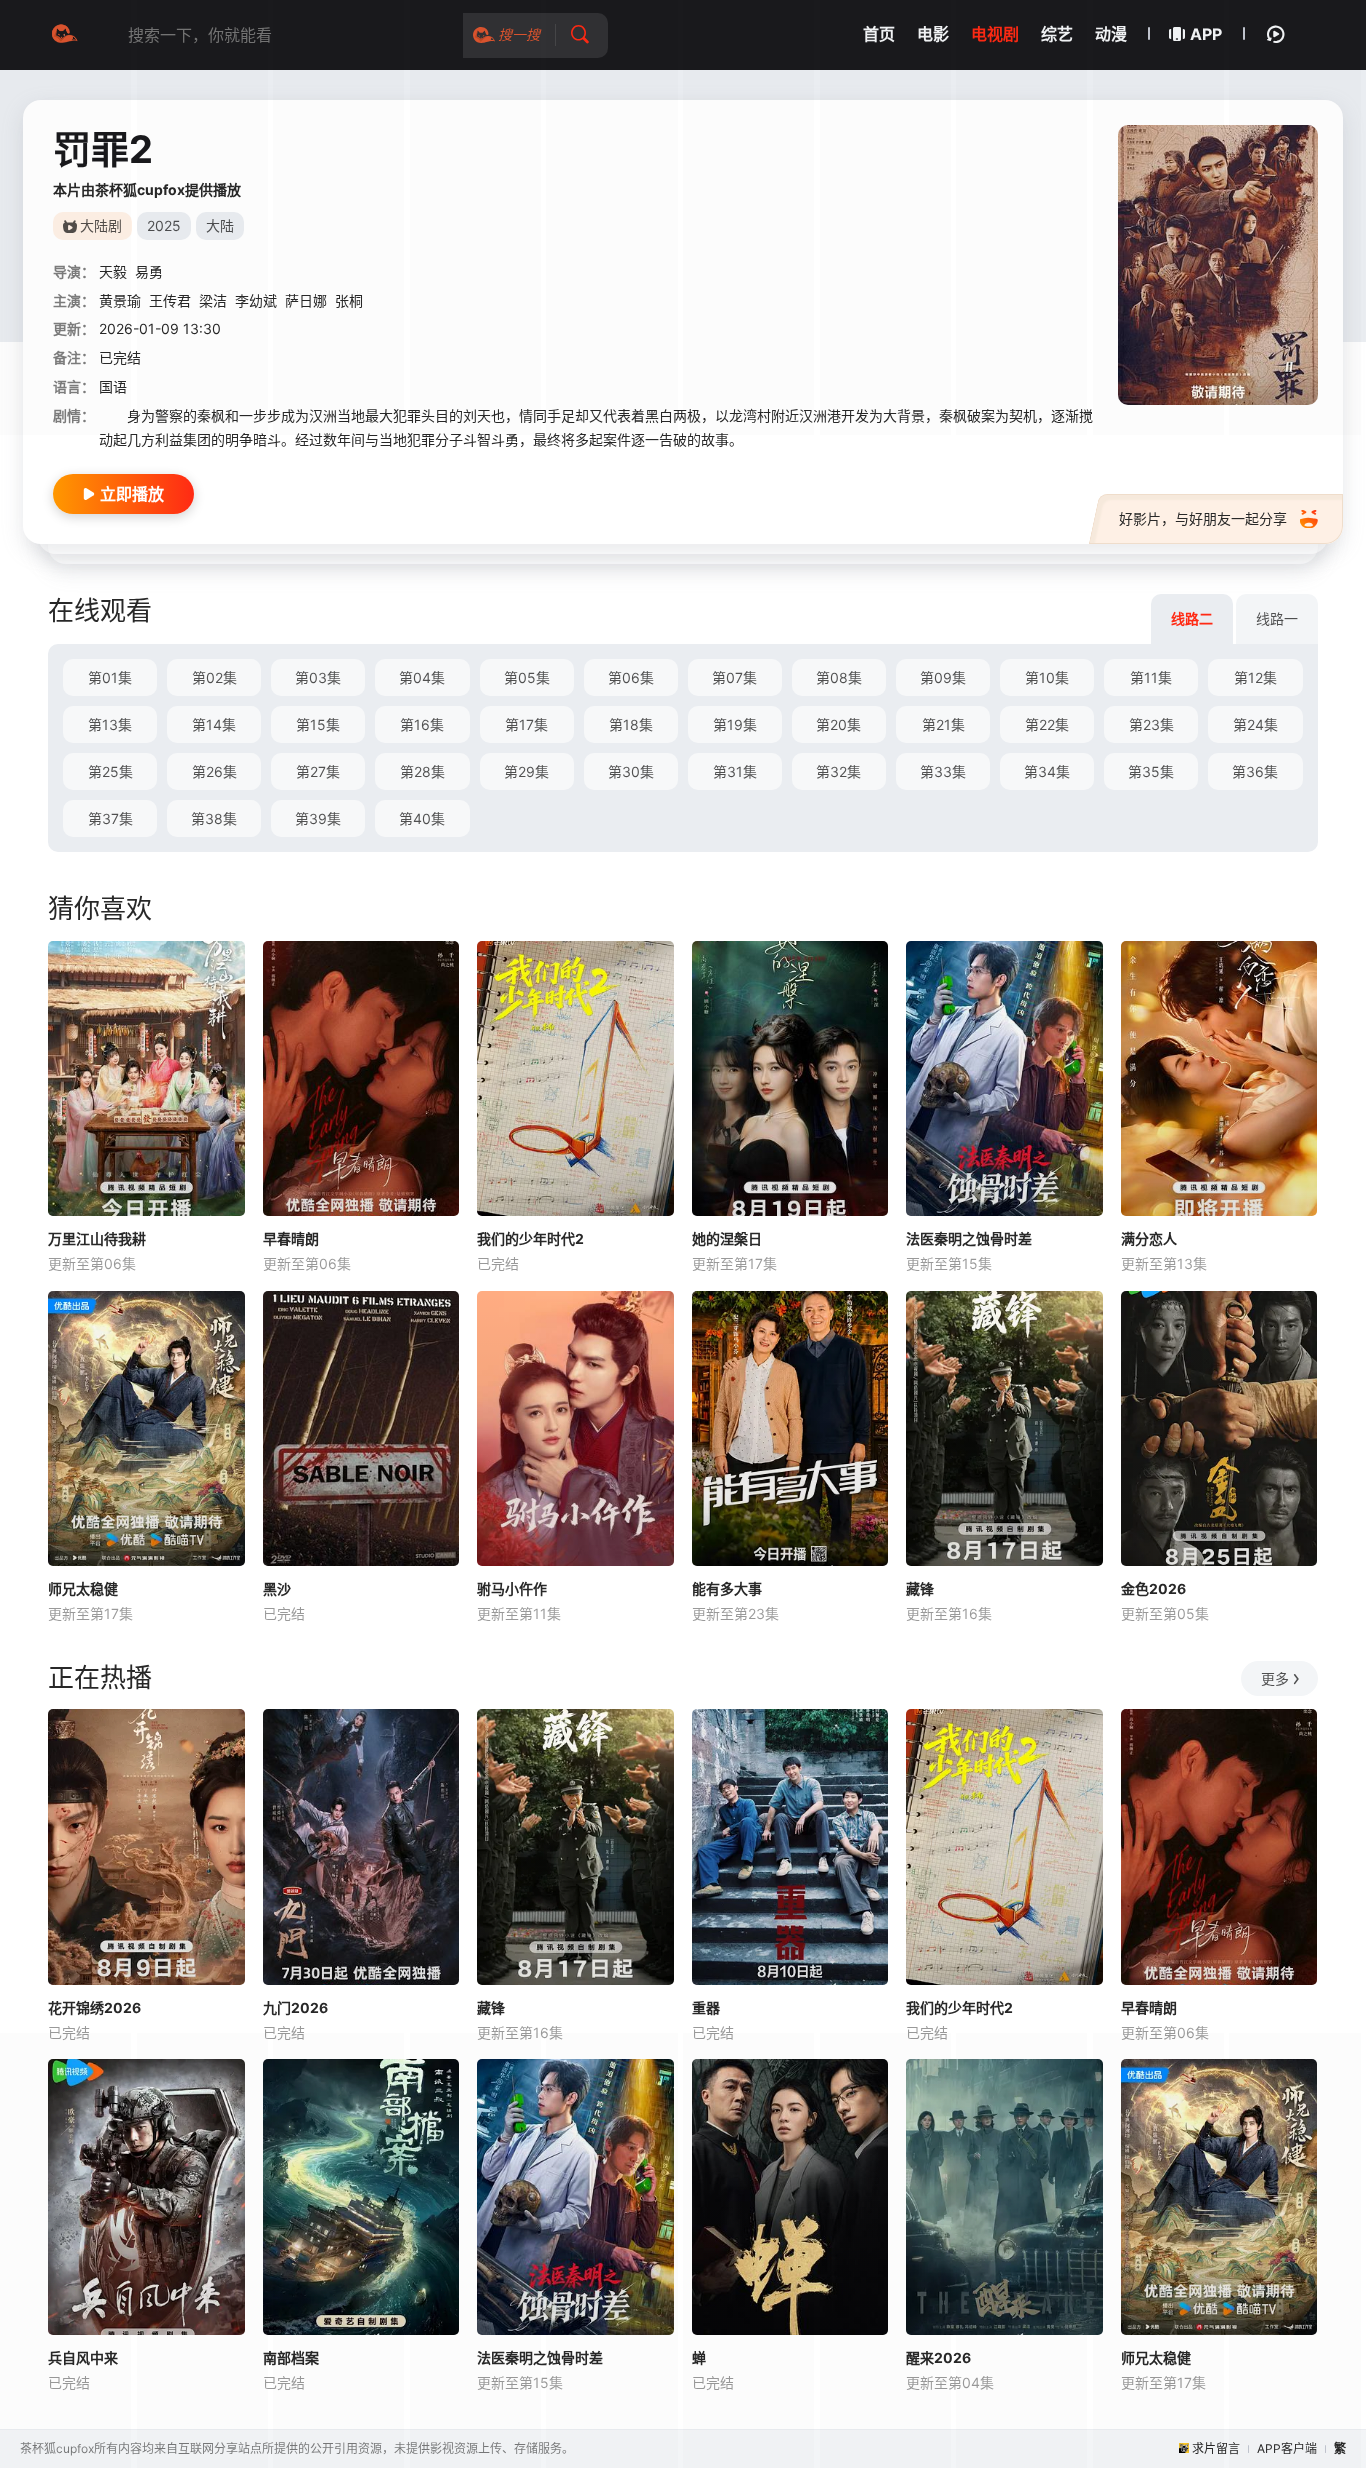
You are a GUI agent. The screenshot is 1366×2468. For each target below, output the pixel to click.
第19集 (735, 724)
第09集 (943, 677)
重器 (706, 2007)
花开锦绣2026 (94, 2007)
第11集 (1151, 677)
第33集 (943, 771)
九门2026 (295, 2007)
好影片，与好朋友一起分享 (1203, 518)
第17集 (526, 724)
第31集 (735, 771)
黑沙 (277, 1588)
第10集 (1047, 677)
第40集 (422, 818)
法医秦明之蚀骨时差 (969, 1238)
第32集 (838, 771)
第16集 (422, 724)
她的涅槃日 (727, 1238)
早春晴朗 (291, 1238)
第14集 (214, 724)
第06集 (631, 677)
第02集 (214, 677)
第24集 (1255, 724)
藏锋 (920, 1588)
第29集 (526, 771)
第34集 (1047, 771)
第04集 (422, 677)
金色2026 (1153, 1588)
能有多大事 (727, 1588)
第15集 (318, 724)
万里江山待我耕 (97, 1238)
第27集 (318, 771)
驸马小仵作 (512, 1588)
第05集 (527, 677)
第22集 (1047, 724)
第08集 (839, 677)
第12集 (1255, 677)
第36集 (1255, 771)
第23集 (1151, 724)
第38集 (214, 818)
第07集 (734, 677)
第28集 (422, 771)
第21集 (943, 724)
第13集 (110, 724)
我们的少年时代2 (530, 1238)
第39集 (318, 818)
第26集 (214, 771)
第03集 (318, 677)
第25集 (110, 771)
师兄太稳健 (83, 1588)
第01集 (110, 677)
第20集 (838, 724)
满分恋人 (1149, 1238)
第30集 (631, 771)
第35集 (1151, 771)
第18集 (631, 724)
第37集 (110, 818)
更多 (1275, 1678)
